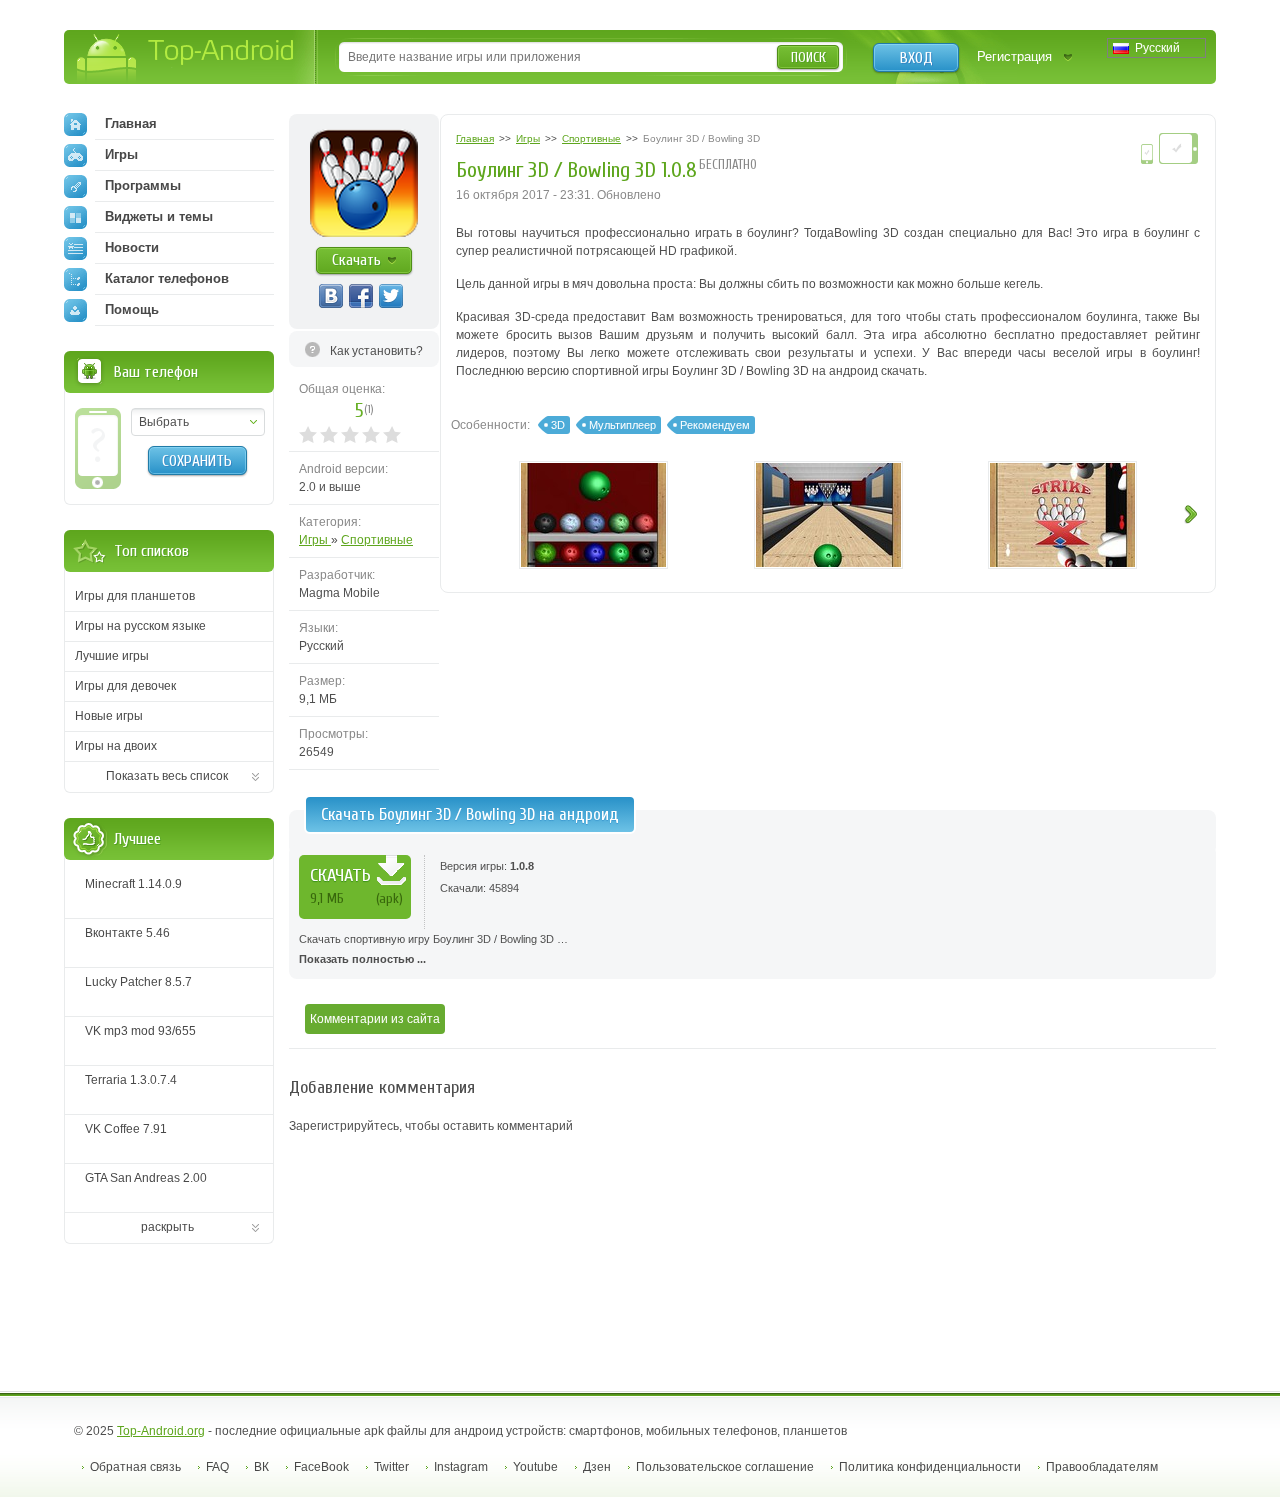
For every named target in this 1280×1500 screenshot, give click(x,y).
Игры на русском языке (140, 626)
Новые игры (109, 716)
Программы (143, 185)
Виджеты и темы (159, 216)
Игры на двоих (116, 746)
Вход (916, 58)
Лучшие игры (112, 656)
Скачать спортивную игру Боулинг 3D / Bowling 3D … (433, 949)
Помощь (132, 309)
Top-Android (186, 58)
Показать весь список (167, 776)
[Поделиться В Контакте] (331, 296)
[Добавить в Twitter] (391, 296)
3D (558, 425)
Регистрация (1014, 56)
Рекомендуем (715, 425)
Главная (131, 123)
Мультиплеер (622, 425)
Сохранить (197, 461)
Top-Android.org (161, 1431)
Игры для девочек (125, 686)
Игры (315, 540)
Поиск (808, 57)
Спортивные (377, 540)
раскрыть (167, 1227)
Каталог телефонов (167, 278)
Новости (132, 247)
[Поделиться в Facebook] (361, 296)
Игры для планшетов (135, 596)
